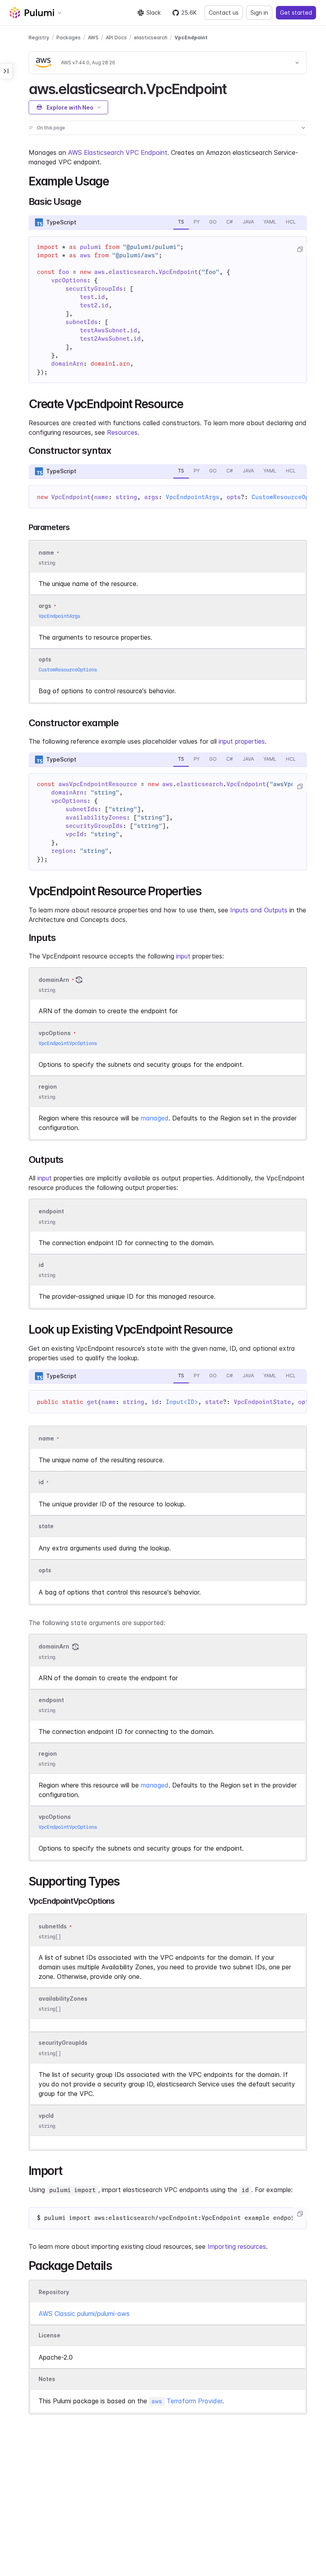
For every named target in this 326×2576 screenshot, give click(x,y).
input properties (242, 741)
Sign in (259, 13)
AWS (93, 38)
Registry (39, 38)
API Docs (116, 38)
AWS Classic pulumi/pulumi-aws (84, 2314)
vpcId (46, 2116)
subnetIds (53, 1926)
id (41, 1265)
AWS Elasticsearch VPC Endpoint (118, 152)
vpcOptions (55, 1033)
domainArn (54, 980)
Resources (122, 432)
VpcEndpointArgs (193, 497)
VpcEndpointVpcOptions (68, 1043)
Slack (153, 13)
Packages (69, 38)
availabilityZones (63, 1999)
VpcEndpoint (191, 38)
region (48, 1087)
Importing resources (237, 2246)
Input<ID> (182, 1402)
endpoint (51, 1212)
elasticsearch (151, 38)
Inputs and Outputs (259, 910)
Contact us (224, 13)
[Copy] (300, 249)
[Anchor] (233, 88)
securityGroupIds (63, 2043)
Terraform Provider (187, 2401)
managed (155, 1118)
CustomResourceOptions (68, 670)
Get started (296, 13)
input (183, 956)
